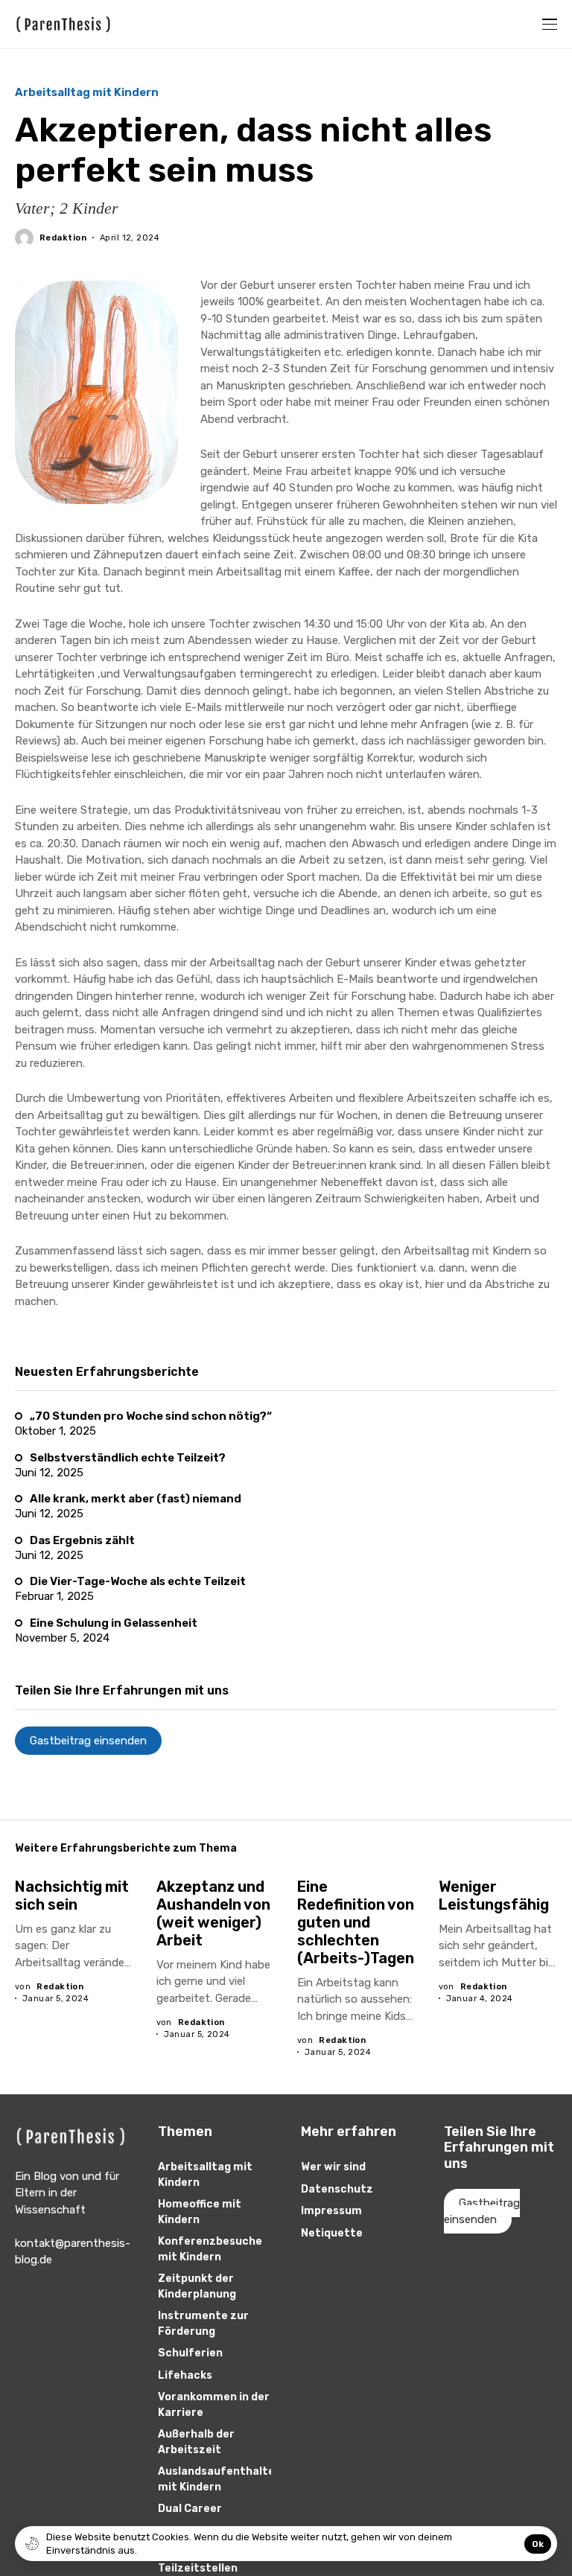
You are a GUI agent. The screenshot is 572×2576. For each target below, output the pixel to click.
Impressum (331, 2211)
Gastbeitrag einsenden (88, 1741)
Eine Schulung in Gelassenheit (114, 1623)
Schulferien (190, 2353)
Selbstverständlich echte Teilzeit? (128, 1458)
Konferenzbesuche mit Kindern (210, 2249)
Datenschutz (337, 2189)
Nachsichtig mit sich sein (72, 1896)
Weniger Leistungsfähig (494, 1896)
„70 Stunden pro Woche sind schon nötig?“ (151, 1416)
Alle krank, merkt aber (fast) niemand (136, 1499)
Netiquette (332, 2233)
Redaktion (63, 238)
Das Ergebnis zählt (82, 1540)
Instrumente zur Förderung (203, 2324)
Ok (538, 2544)
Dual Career (190, 2509)
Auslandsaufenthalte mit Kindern (216, 2479)
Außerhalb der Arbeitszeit (196, 2442)
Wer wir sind (333, 2167)
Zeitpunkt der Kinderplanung (197, 2286)
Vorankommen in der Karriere (214, 2405)
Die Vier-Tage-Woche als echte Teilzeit (138, 1581)
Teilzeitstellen (198, 2568)
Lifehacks (185, 2375)
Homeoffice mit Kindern (200, 2212)
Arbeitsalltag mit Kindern (87, 93)
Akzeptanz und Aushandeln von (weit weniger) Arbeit (213, 1913)
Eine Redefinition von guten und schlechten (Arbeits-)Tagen (356, 1922)
